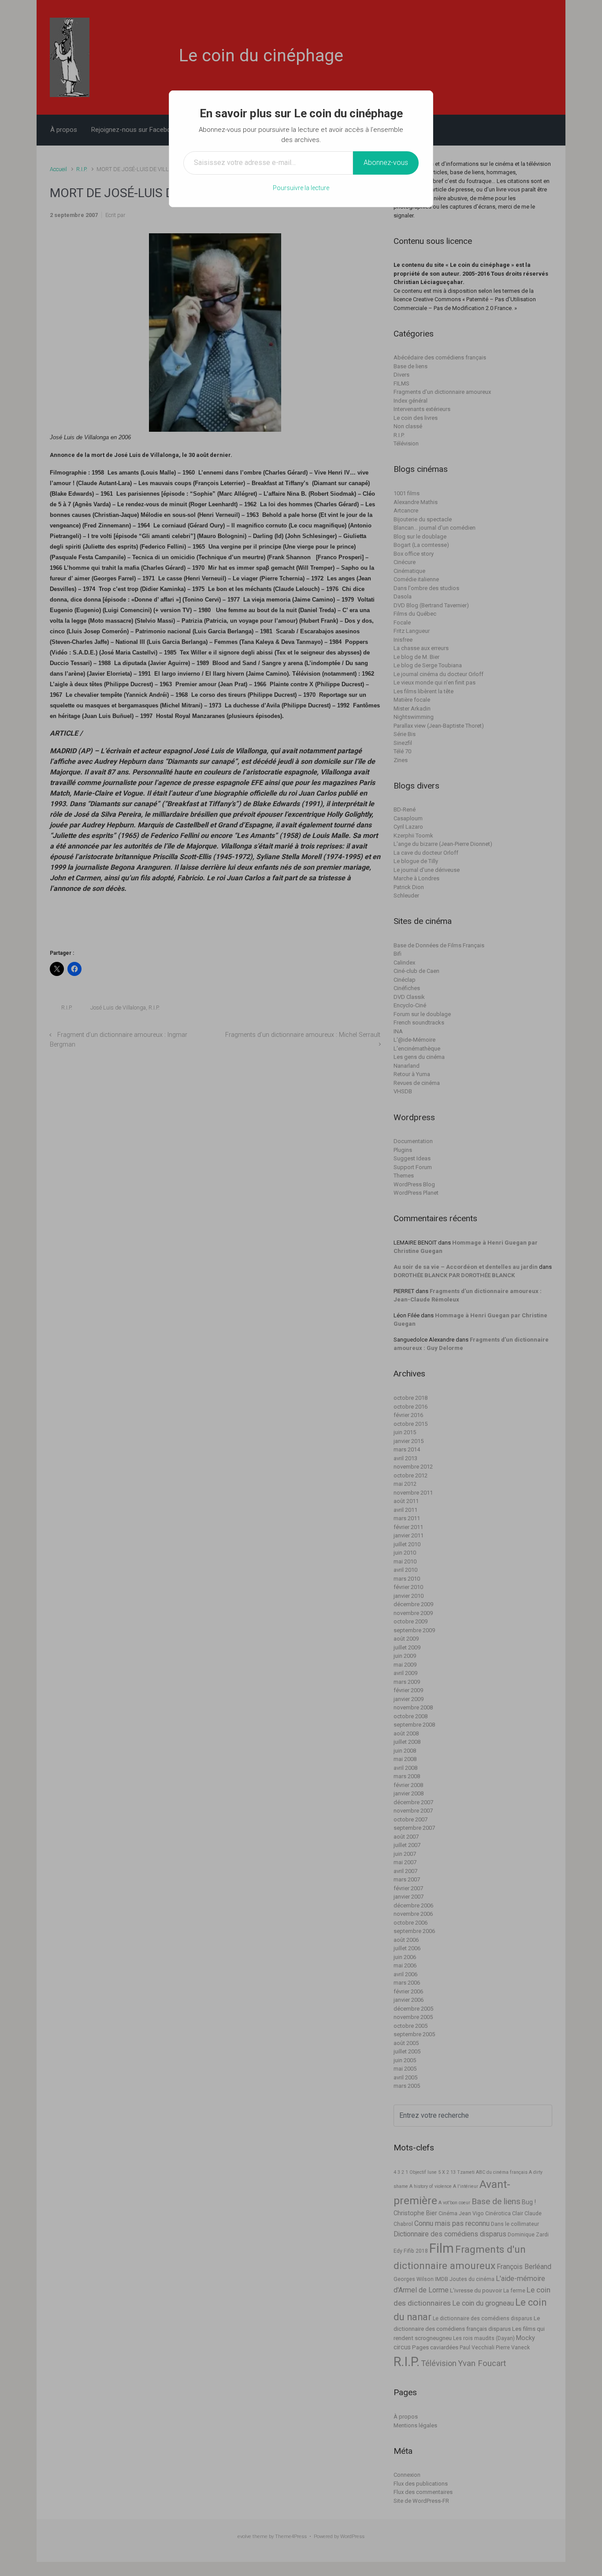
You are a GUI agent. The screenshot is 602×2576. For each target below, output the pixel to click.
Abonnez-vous (386, 163)
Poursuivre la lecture (301, 188)
